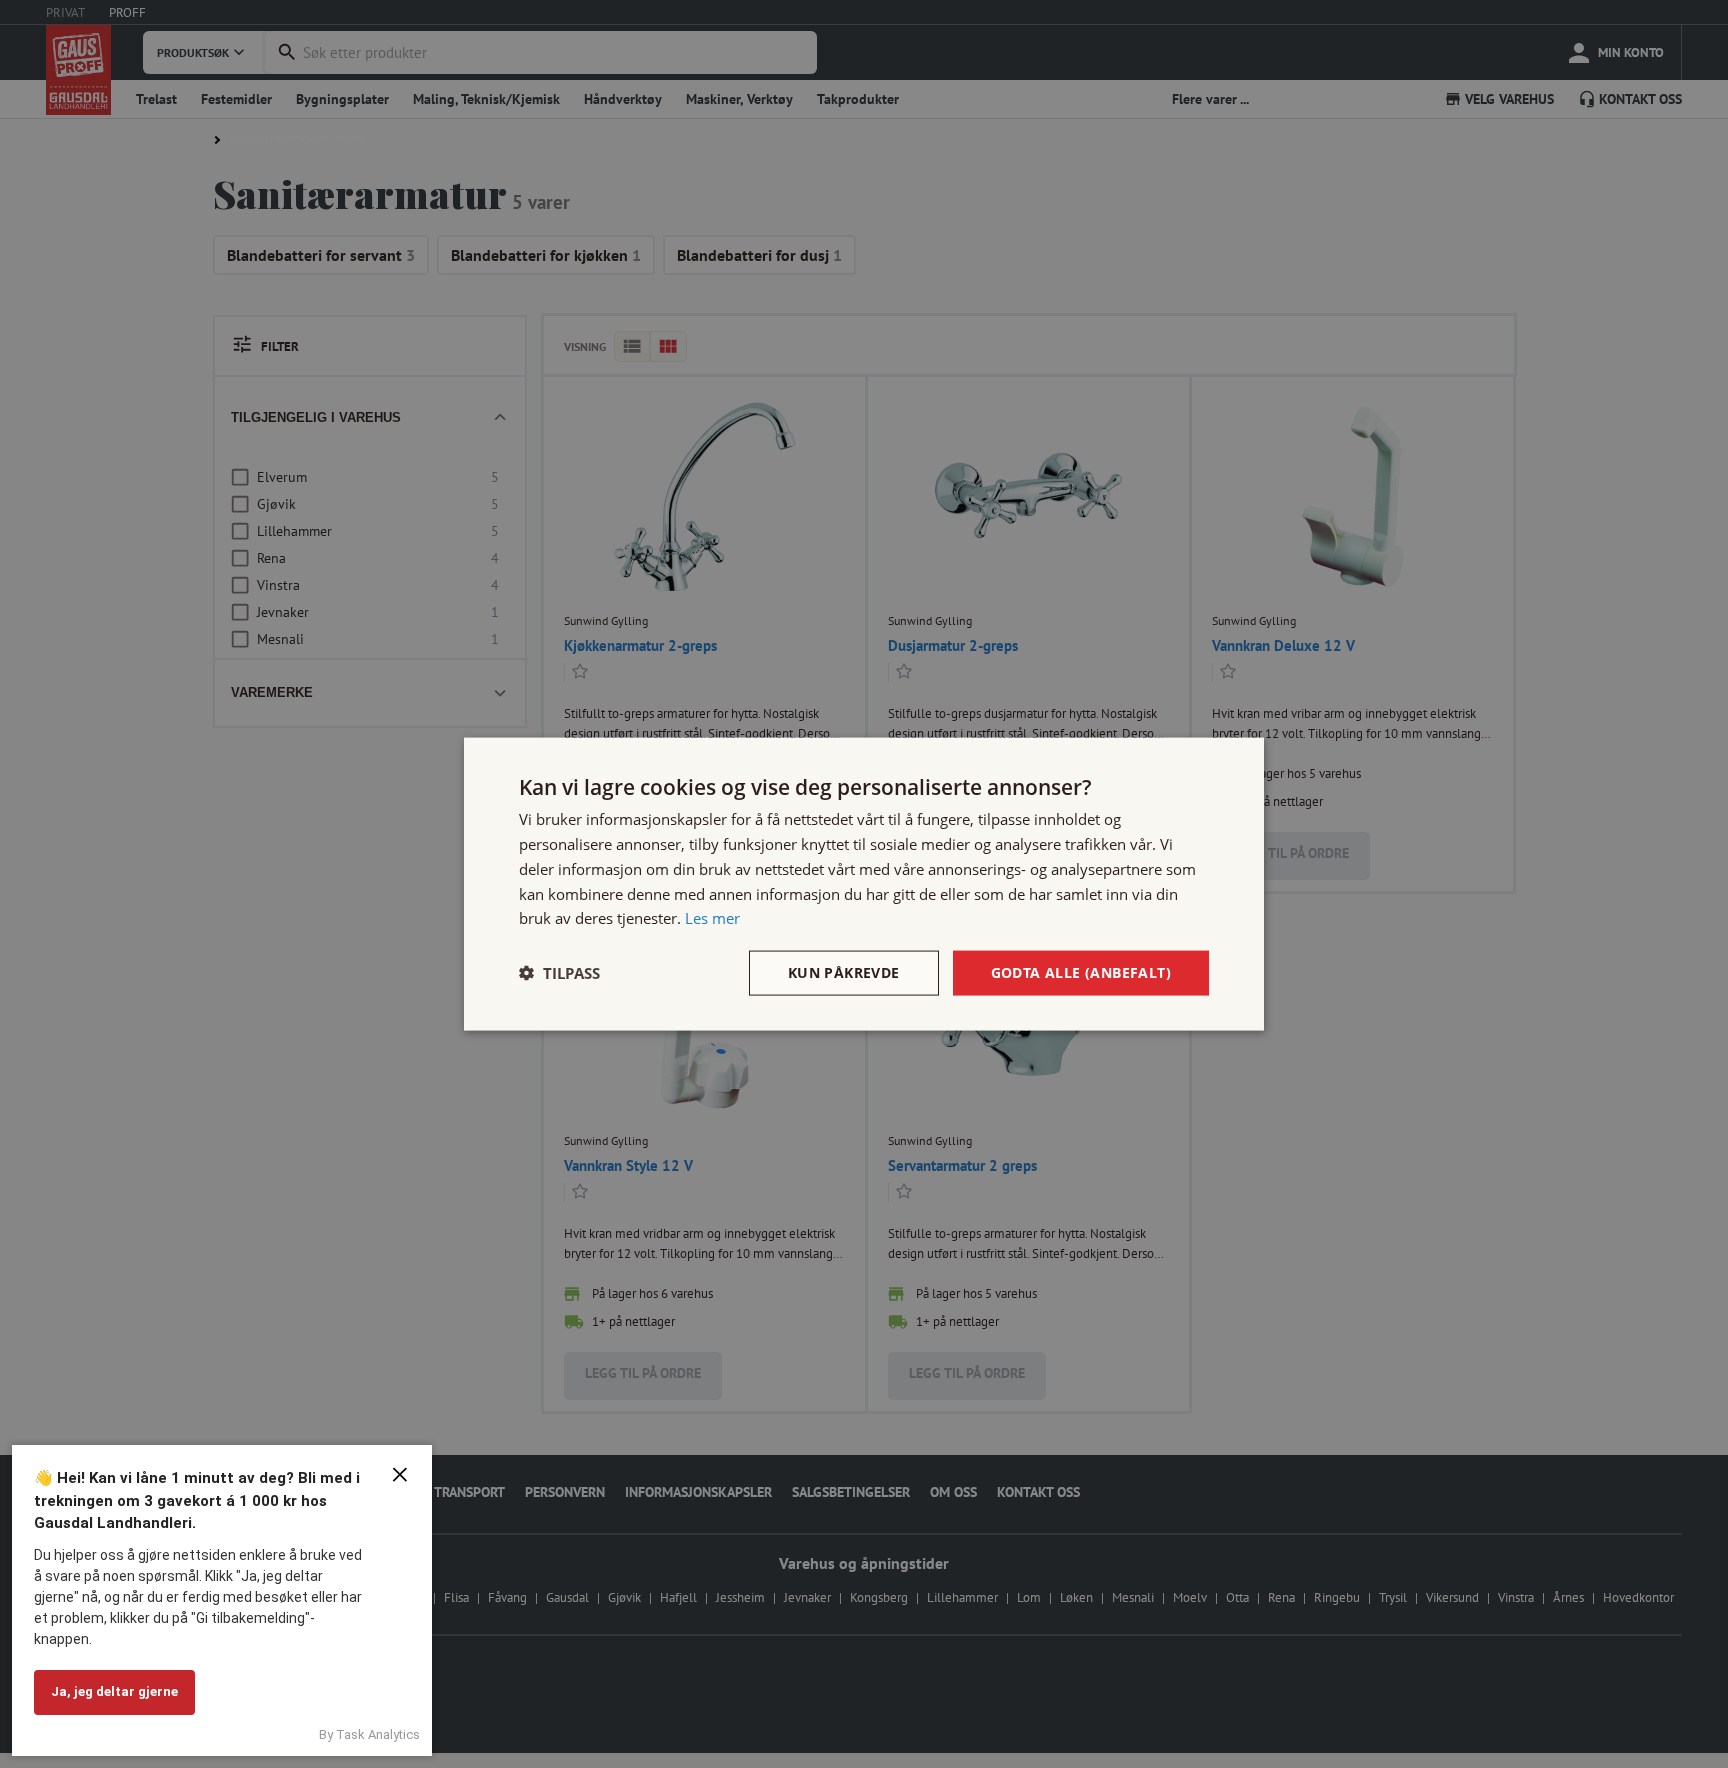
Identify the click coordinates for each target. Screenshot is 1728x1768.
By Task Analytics (369, 1734)
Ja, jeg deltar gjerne (114, 1691)
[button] (559, 973)
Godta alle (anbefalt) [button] (1081, 972)
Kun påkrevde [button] (844, 972)
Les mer (712, 918)
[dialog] (864, 884)
